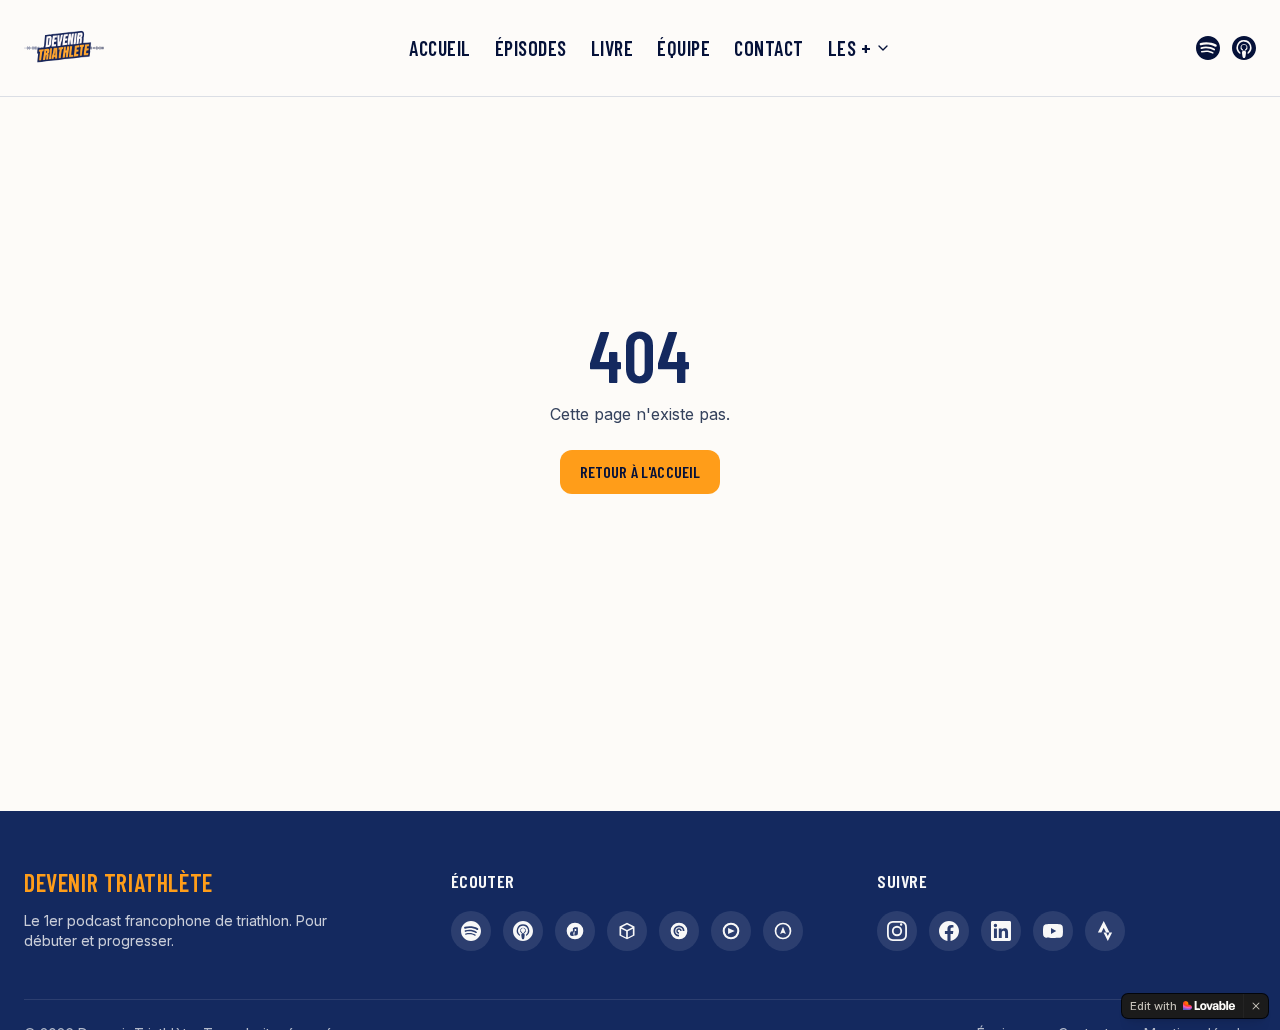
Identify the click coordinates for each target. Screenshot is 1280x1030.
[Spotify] (1208, 48)
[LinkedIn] (1001, 931)
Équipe (683, 48)
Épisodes (531, 48)
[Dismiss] (1256, 1006)
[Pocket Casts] (679, 931)
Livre (612, 48)
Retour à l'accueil (640, 471)
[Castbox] (627, 931)
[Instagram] (897, 931)
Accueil (440, 48)
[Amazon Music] (575, 931)
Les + (850, 48)
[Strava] (1105, 931)
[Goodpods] (731, 931)
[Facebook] (949, 931)
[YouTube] (1053, 931)
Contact (769, 48)
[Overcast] (783, 931)
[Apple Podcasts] (1244, 48)
